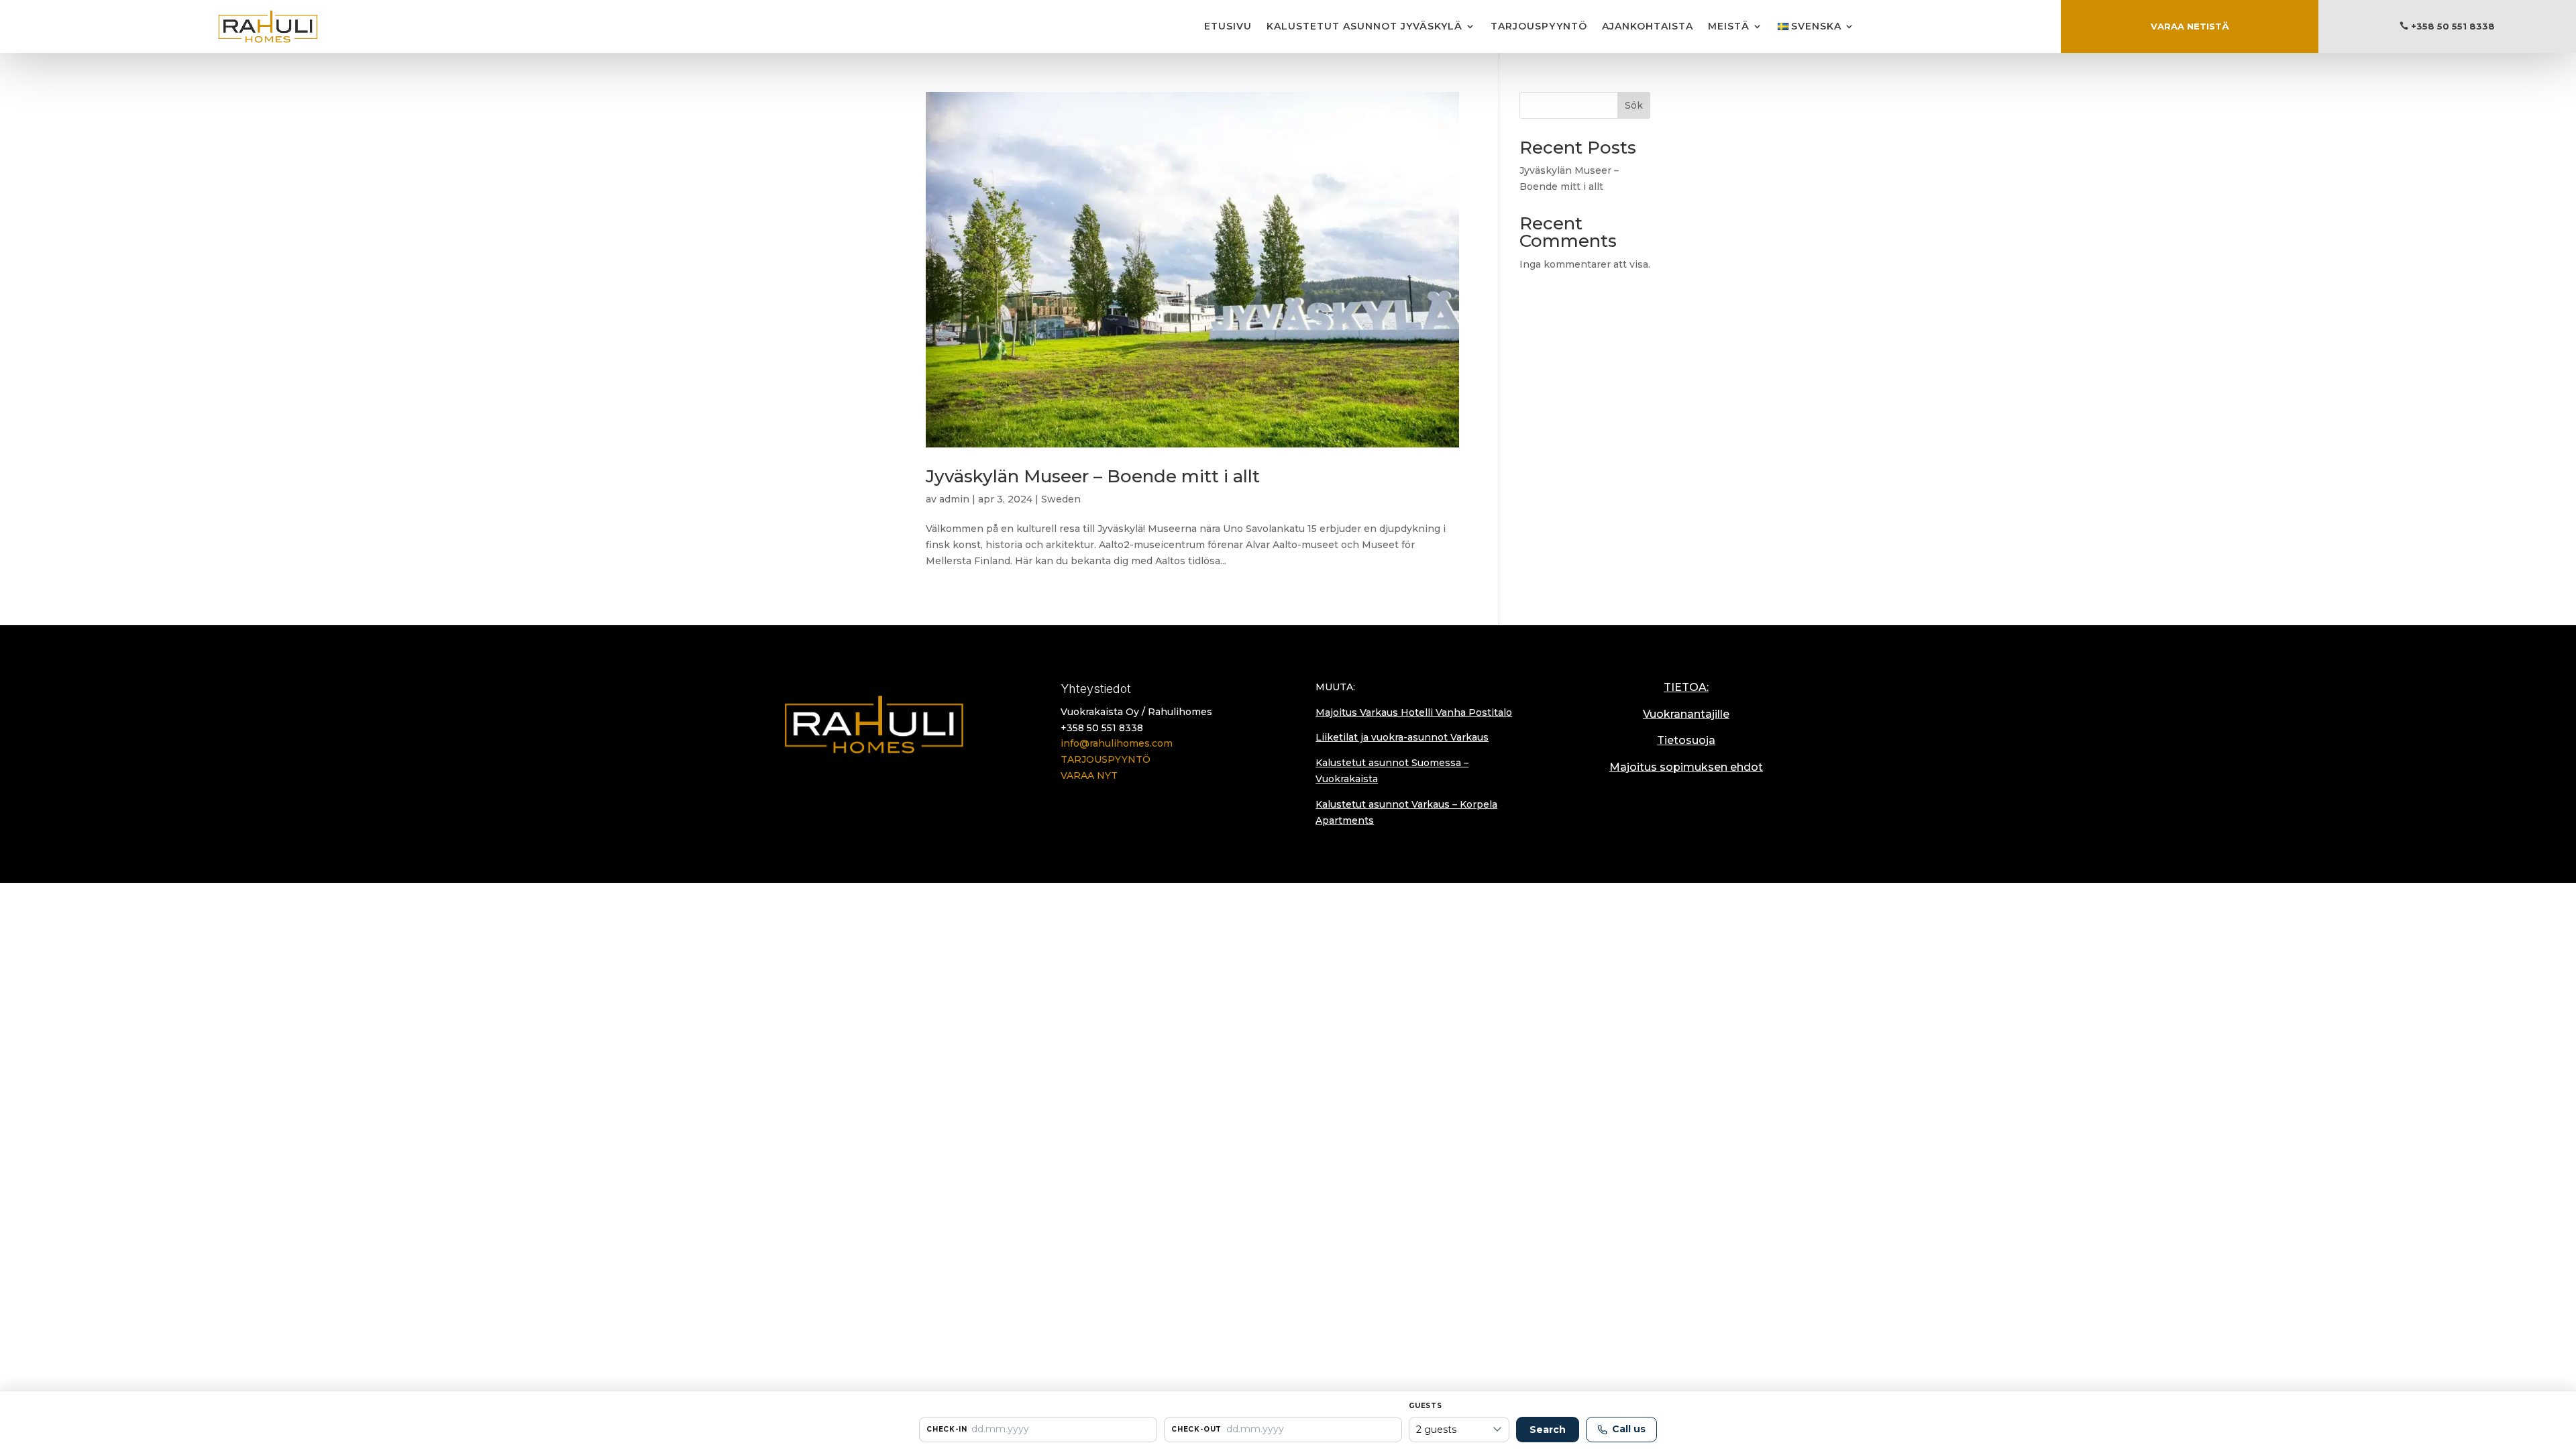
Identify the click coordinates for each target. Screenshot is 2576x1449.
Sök (1634, 105)
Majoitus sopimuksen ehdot (1686, 767)
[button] (1038, 1430)
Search (1548, 1430)
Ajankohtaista (1648, 26)
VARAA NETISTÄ (2190, 26)
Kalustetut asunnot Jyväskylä (1364, 26)
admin (954, 499)
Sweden (1061, 499)
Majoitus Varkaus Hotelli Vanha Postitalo (1414, 712)
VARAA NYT (1089, 775)
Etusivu (1228, 26)
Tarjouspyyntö (1539, 26)
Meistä (1729, 26)
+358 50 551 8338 (2453, 26)
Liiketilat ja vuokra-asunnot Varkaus (1402, 737)
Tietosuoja (1686, 740)
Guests (1426, 1406)
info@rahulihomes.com (1117, 743)
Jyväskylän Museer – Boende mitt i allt (1093, 476)
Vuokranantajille (1686, 714)
